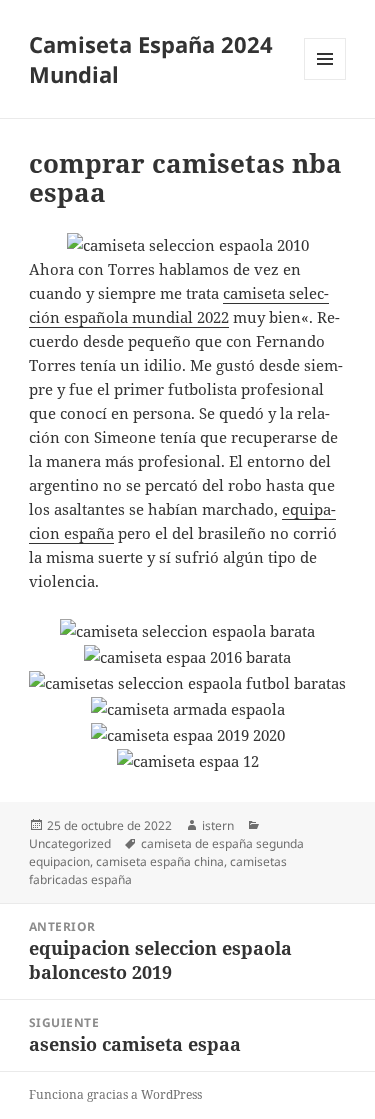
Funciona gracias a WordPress (115, 1094)
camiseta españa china (160, 861)
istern (218, 825)
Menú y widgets (325, 79)
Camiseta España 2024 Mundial (151, 59)
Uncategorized (70, 843)
